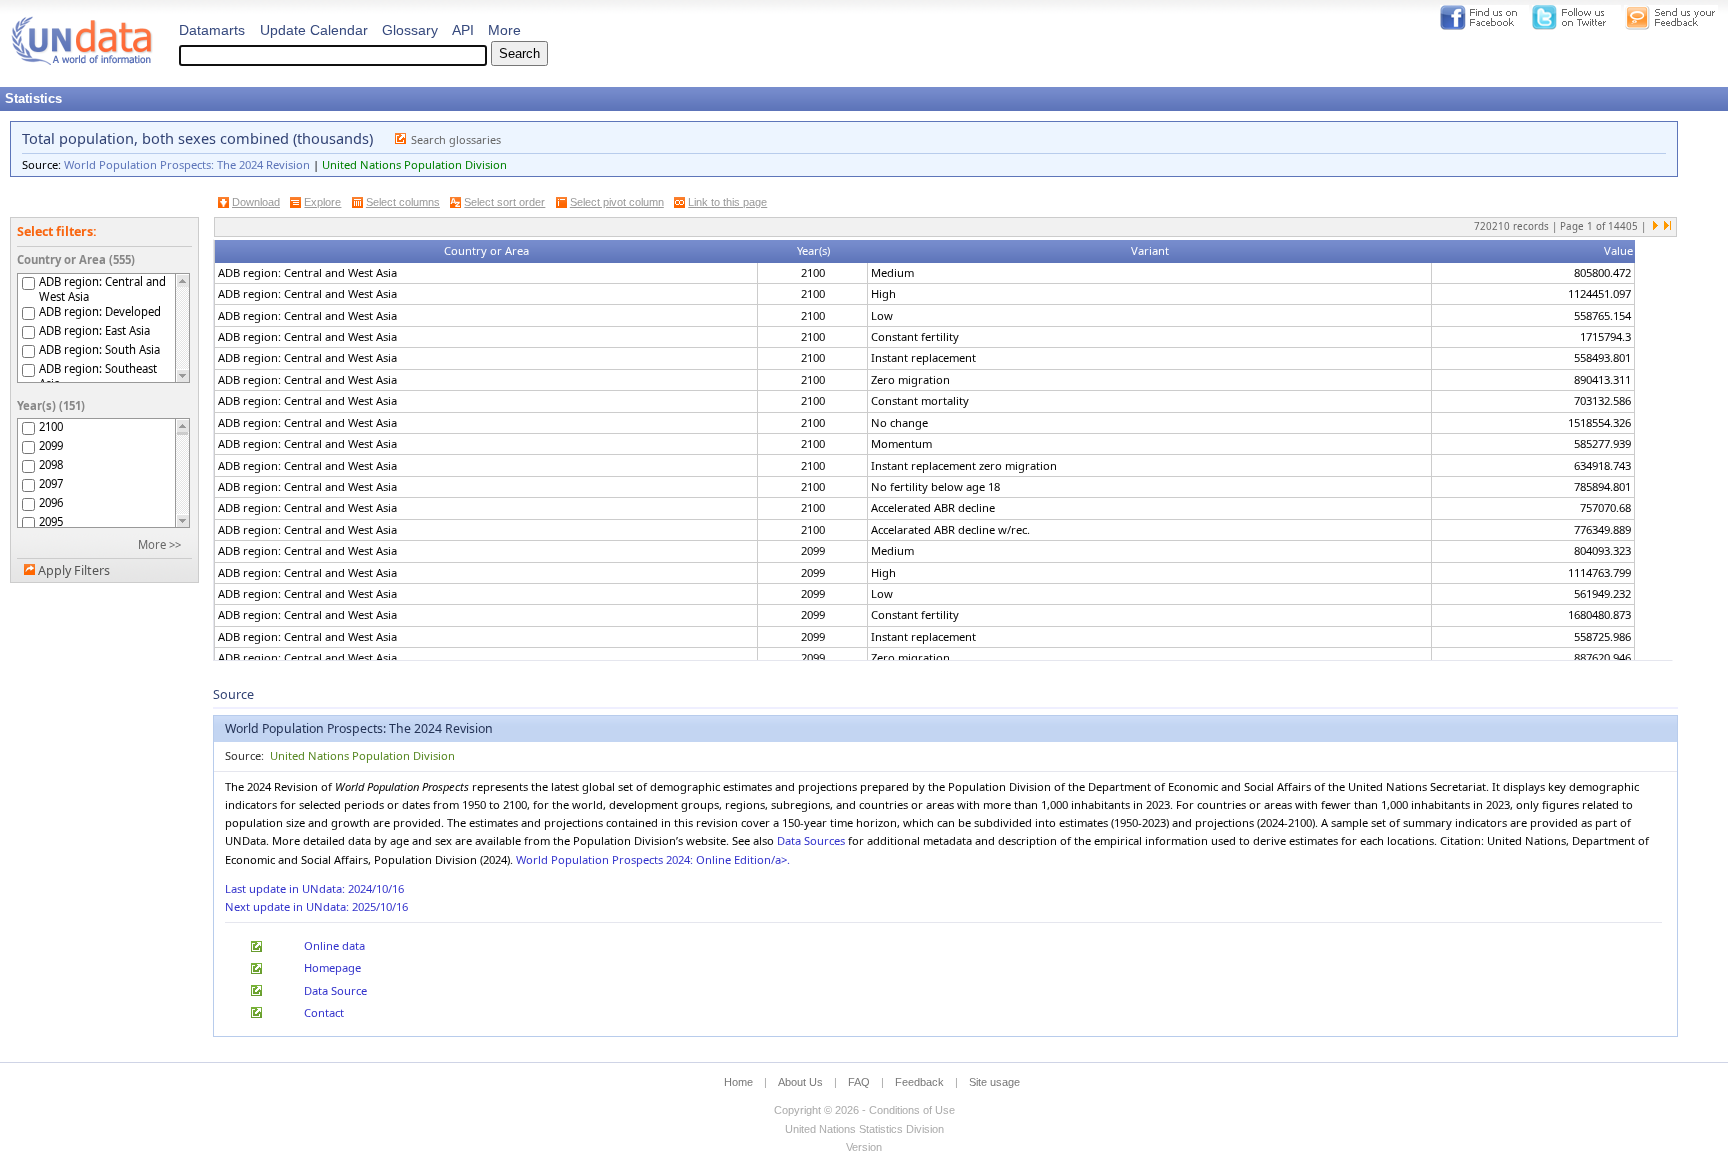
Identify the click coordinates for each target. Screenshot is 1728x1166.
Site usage (994, 1082)
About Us (800, 1082)
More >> (159, 544)
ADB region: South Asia (99, 349)
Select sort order (504, 202)
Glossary (410, 30)
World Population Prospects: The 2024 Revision (187, 164)
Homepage (332, 967)
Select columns (403, 202)
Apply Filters (74, 570)
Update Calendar (314, 30)
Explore (322, 202)
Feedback (919, 1082)
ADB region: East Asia (94, 330)
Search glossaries (456, 139)
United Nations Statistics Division (864, 1129)
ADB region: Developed (100, 311)
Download (256, 202)
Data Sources (811, 840)
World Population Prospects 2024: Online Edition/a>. (653, 859)
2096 (51, 502)
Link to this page (727, 202)
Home (738, 1082)
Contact (324, 1012)
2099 (51, 445)
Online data (334, 945)
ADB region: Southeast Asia (98, 376)
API (463, 30)
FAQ (859, 1082)
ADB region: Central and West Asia (102, 289)
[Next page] (1656, 227)
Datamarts (212, 30)
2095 (51, 521)
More (504, 30)
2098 (51, 464)
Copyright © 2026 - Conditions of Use (864, 1110)
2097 (51, 483)
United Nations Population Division (414, 164)
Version (864, 1147)
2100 (51, 426)
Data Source (335, 990)
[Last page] (1667, 227)
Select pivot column (617, 202)
